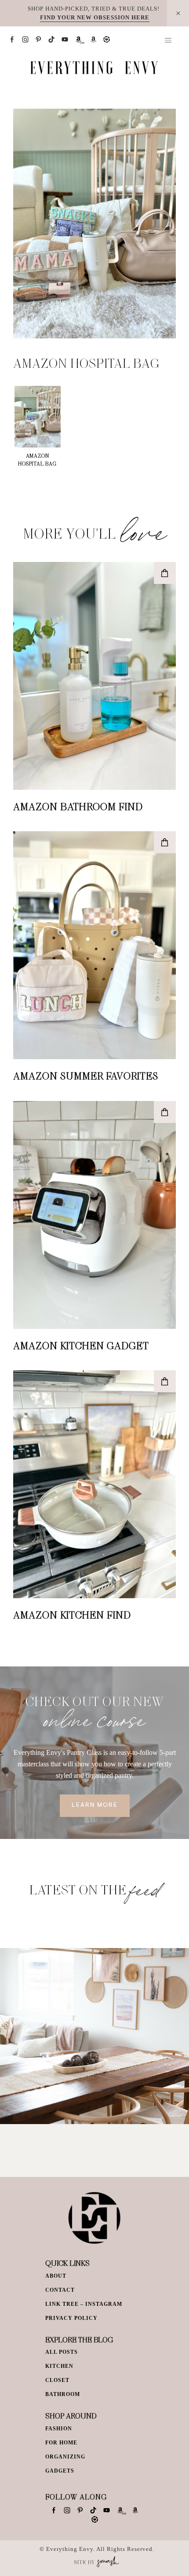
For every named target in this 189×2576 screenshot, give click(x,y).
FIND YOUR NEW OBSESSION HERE (95, 17)
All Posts (62, 2352)
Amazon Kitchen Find (72, 1615)
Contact (60, 2290)
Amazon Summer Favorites (86, 1075)
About (56, 2276)
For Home (61, 2443)
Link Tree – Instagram (84, 2304)
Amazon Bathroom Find (78, 806)
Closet (57, 2380)
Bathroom (63, 2394)
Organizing (65, 2457)
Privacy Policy (71, 2318)
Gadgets (60, 2471)
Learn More (95, 1805)
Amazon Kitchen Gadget (81, 1345)
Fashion (59, 2429)
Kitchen (59, 2366)
